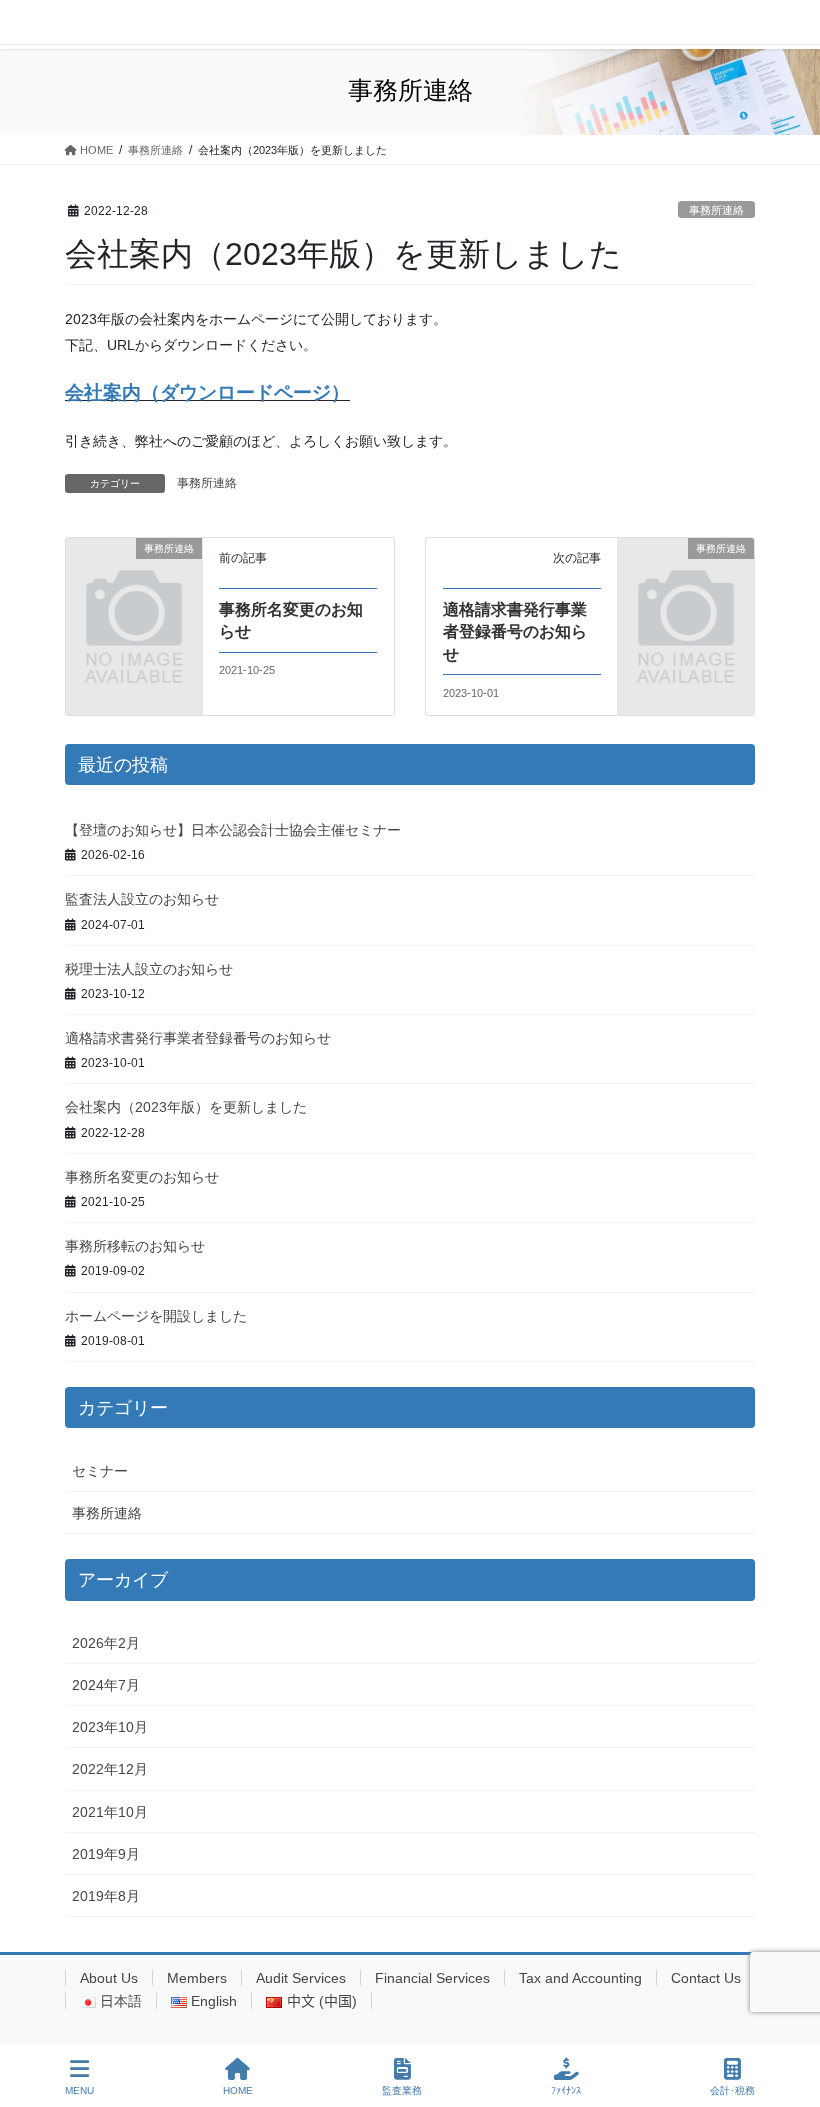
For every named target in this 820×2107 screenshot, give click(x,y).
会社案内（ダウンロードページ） (207, 392)
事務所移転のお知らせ (135, 1246)
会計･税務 (732, 2090)
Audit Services (301, 1978)
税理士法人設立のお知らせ (149, 969)
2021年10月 (110, 1812)
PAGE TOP (788, 2017)
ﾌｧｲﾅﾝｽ (566, 2090)
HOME (238, 2090)
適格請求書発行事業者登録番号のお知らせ (515, 632)
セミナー (100, 1471)
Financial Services (432, 1978)
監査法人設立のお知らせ (142, 899)
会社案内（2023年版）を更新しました (186, 1107)
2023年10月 (110, 1727)
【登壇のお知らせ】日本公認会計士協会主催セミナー (233, 830)
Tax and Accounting (580, 1978)
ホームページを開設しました (156, 1316)
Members (197, 1978)
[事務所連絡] (134, 579)
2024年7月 (106, 1685)
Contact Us (706, 1978)
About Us (109, 1978)
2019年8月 (106, 1896)
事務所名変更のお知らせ (142, 1177)
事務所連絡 (716, 210)
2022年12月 (110, 1769)
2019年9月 (106, 1854)
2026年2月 (106, 1643)
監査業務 (402, 2090)
